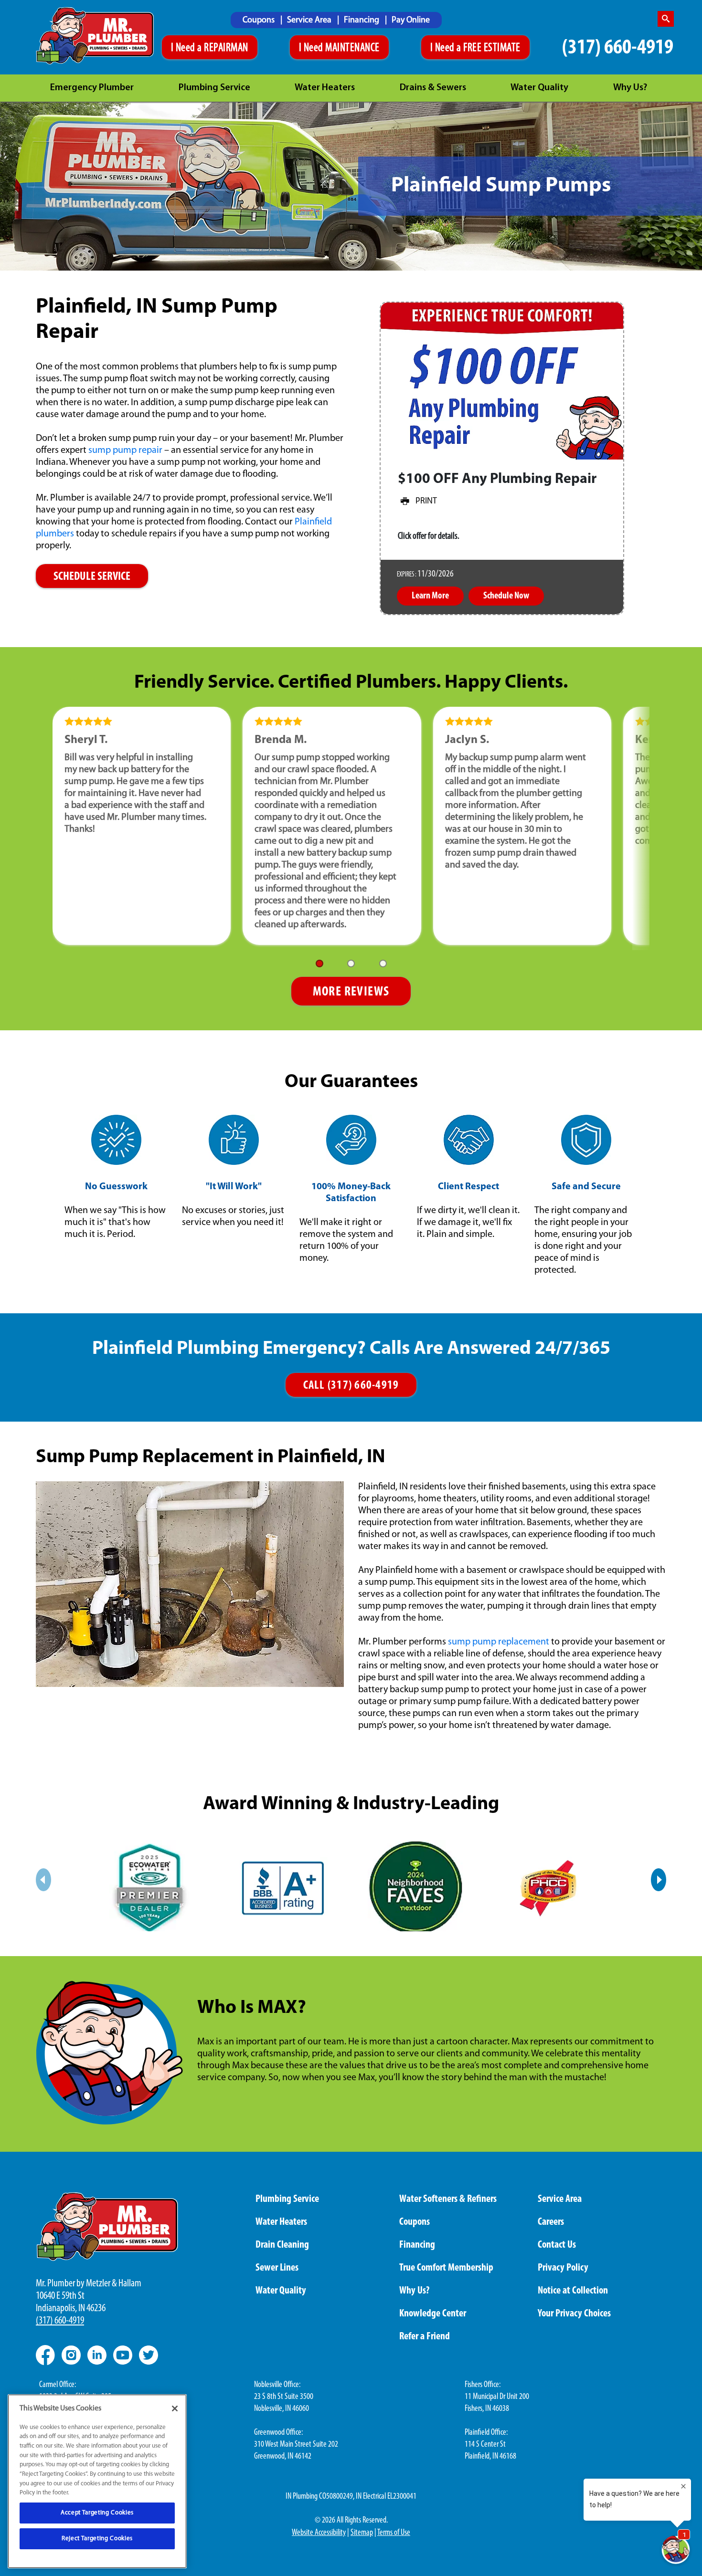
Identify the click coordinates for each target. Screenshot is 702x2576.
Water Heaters (325, 88)
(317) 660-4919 (618, 48)
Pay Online (411, 21)
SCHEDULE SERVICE (92, 577)
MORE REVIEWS (351, 992)
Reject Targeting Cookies (97, 2539)
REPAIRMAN (226, 48)
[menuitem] (262, 20)
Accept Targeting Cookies (97, 2513)
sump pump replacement (499, 1642)
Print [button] (426, 502)
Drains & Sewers (433, 88)
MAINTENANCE (352, 48)
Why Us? (630, 88)
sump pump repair (125, 450)
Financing (362, 21)
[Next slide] (659, 1880)
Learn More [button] (430, 596)
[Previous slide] (43, 1880)
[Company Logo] (95, 36)
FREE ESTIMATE (492, 48)
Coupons (260, 21)
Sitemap (362, 2533)
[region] (97, 2481)
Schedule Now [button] (506, 596)
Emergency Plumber (92, 88)
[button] (319, 963)
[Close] (175, 2408)
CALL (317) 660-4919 (351, 1386)
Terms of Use (394, 2533)
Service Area (310, 21)
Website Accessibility (319, 2533)
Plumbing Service (214, 88)
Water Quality (539, 88)
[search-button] (666, 19)
